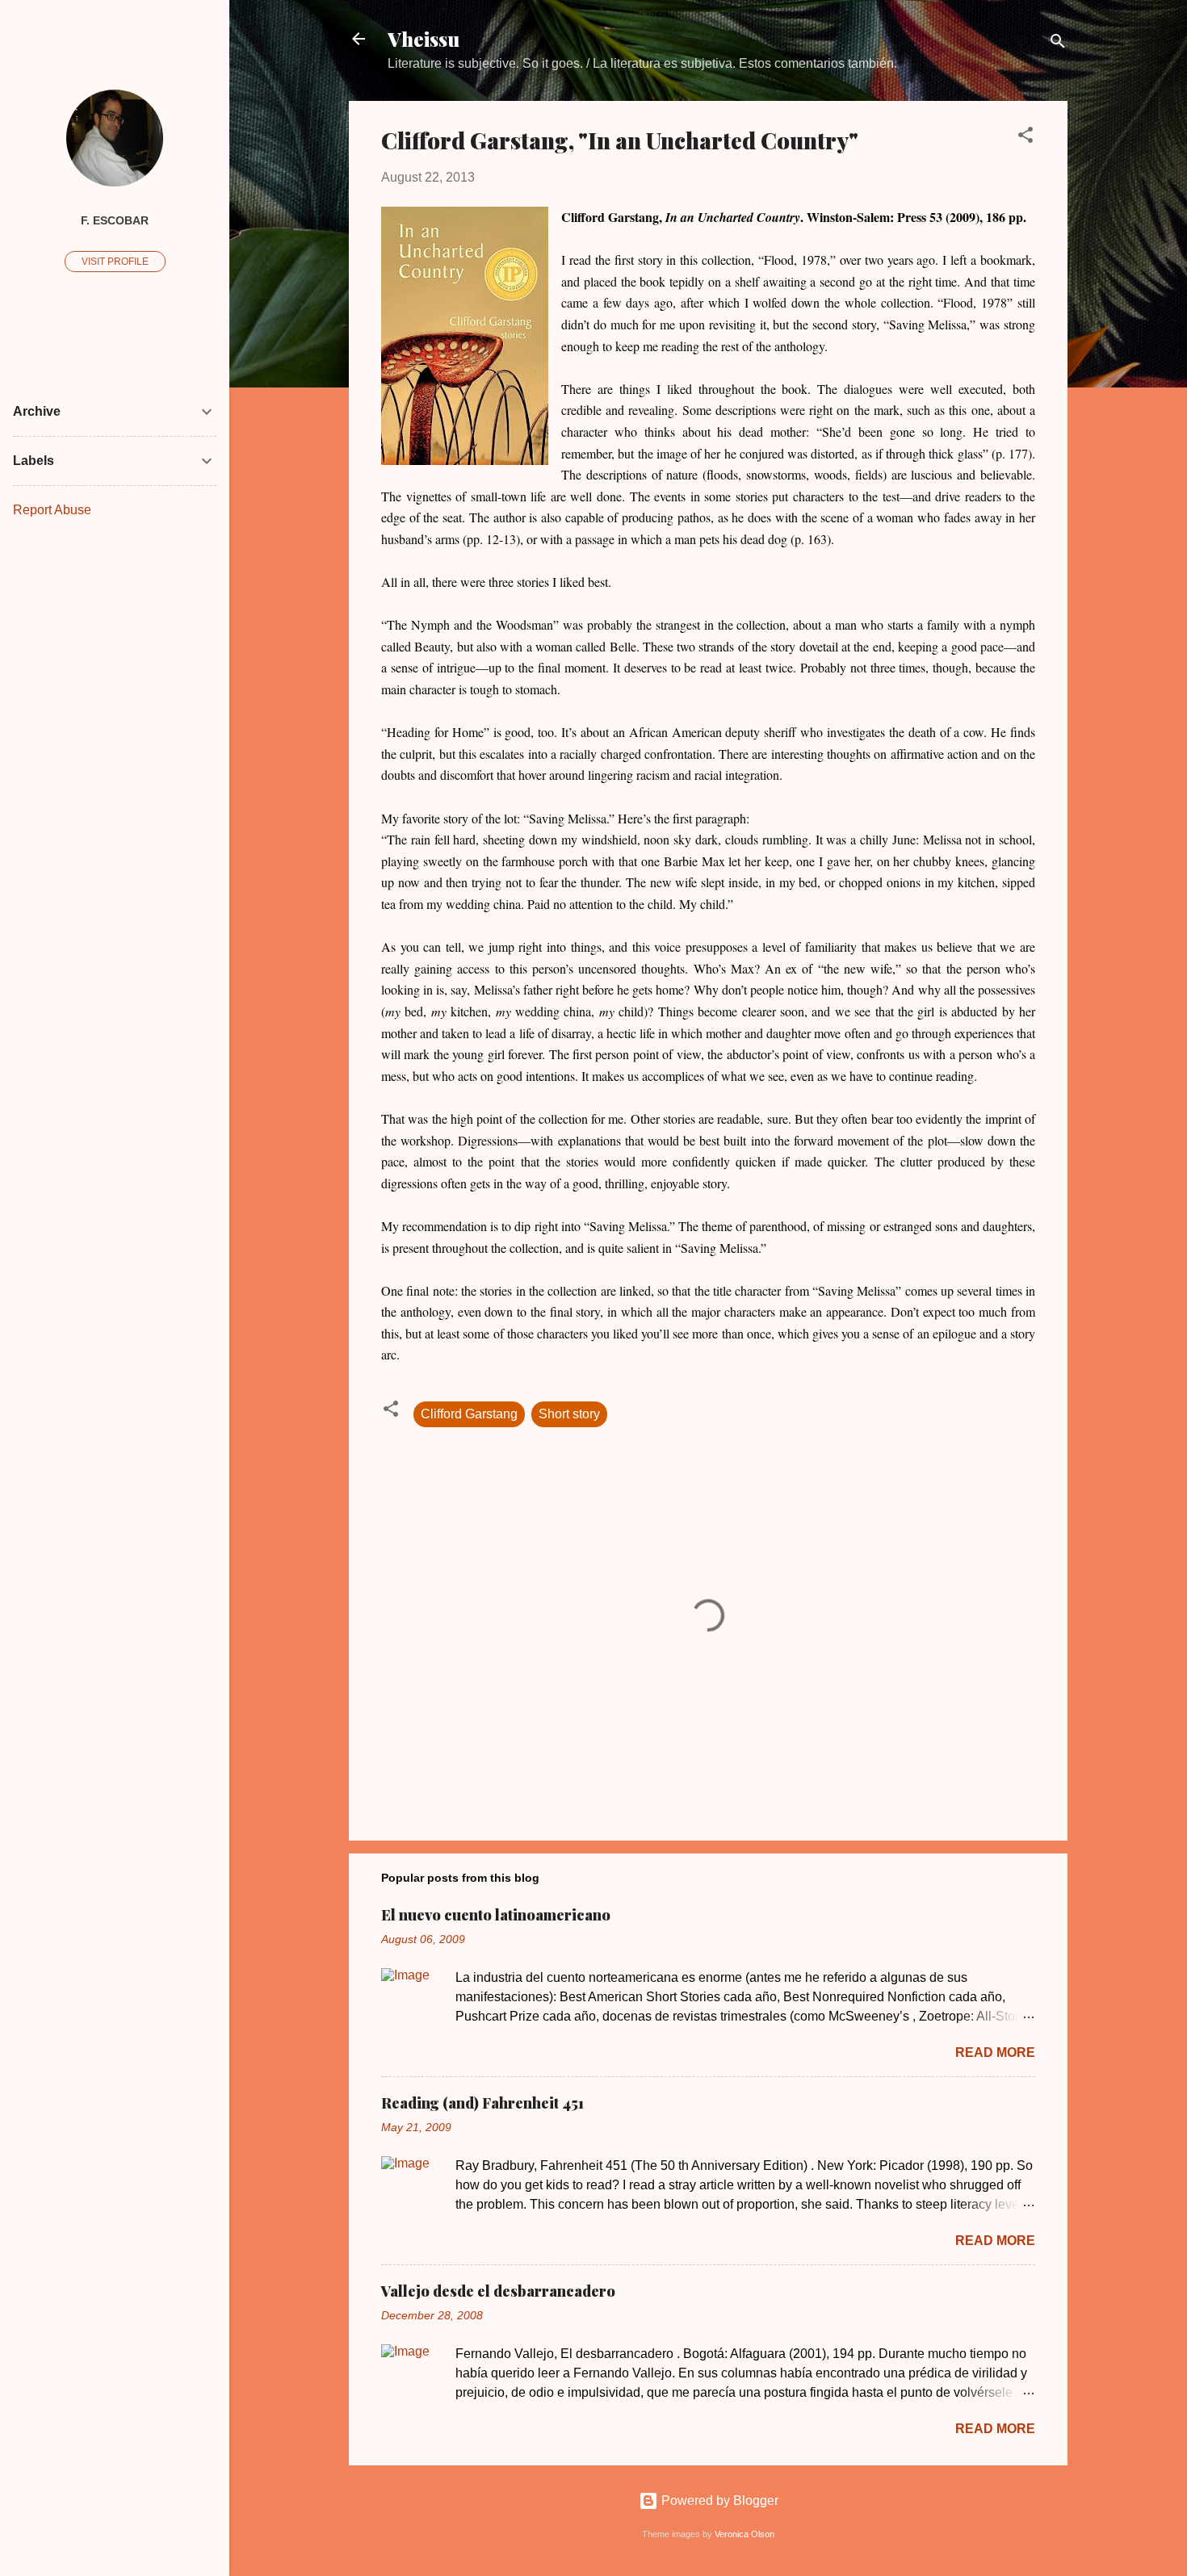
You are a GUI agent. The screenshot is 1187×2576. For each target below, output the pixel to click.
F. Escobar (115, 220)
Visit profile (115, 262)
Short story (569, 1414)
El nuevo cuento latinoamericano (496, 1915)
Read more (995, 2052)
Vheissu (424, 39)
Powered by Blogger (718, 2501)
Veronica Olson (744, 2534)
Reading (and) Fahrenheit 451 (482, 2103)
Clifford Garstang (469, 1414)
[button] (1026, 138)
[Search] (1058, 44)
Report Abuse (52, 510)
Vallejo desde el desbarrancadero (498, 2291)
